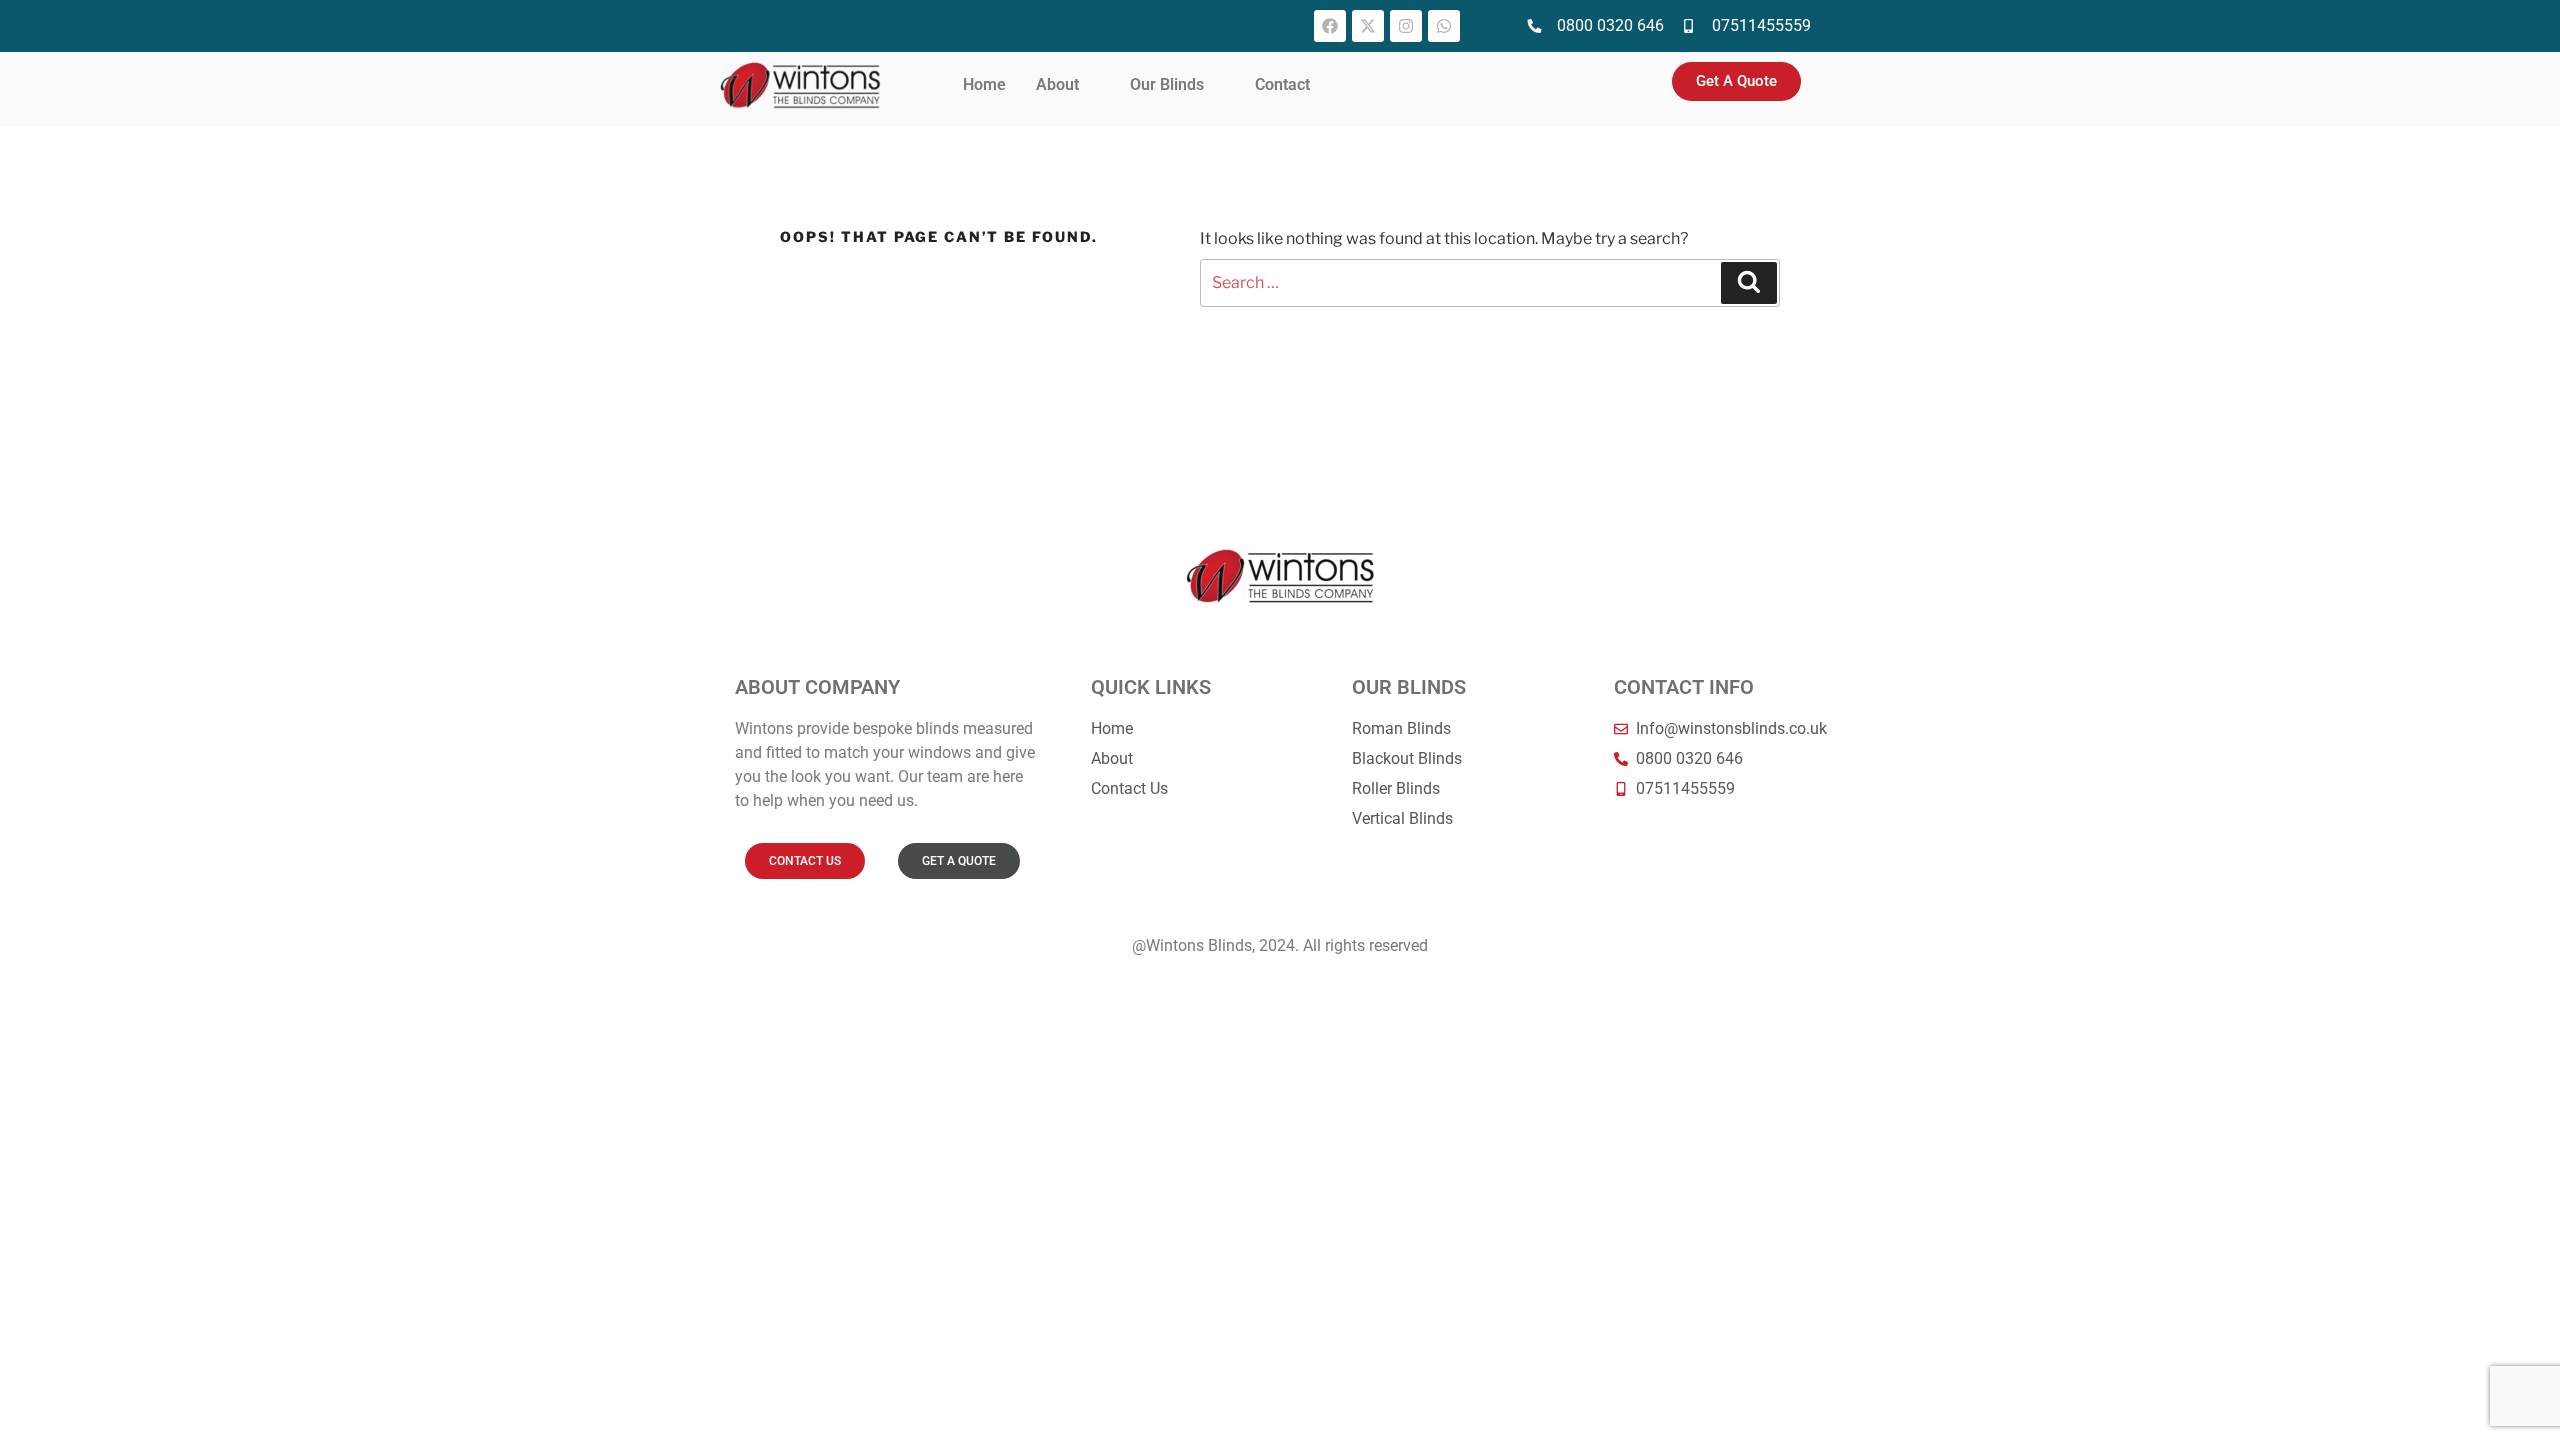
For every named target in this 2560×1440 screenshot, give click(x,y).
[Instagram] (1406, 26)
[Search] (1749, 283)
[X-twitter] (1368, 26)
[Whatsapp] (1444, 26)
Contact (1282, 84)
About (1057, 84)
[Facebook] (1330, 26)
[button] (1068, 85)
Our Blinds (1167, 84)
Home (984, 84)
